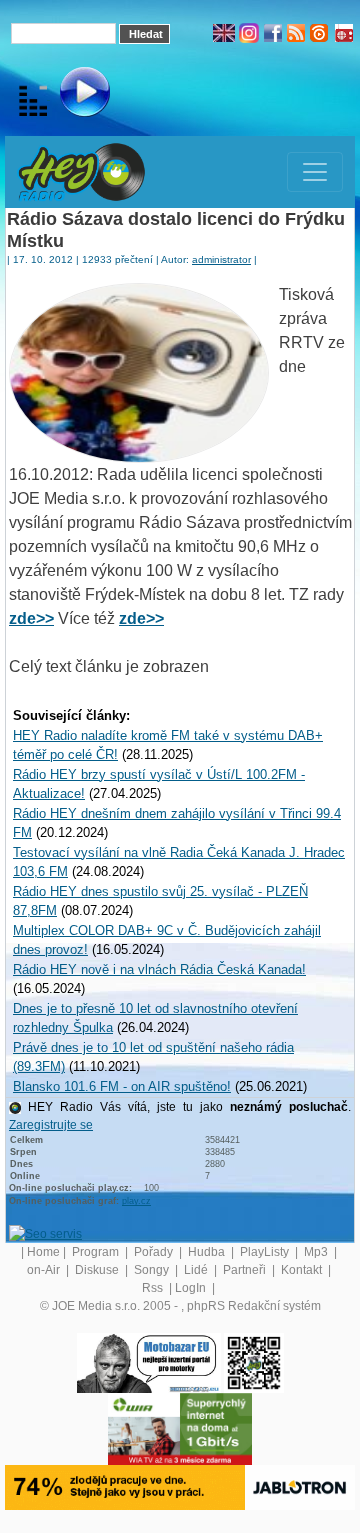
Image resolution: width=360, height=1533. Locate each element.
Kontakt (303, 1270)
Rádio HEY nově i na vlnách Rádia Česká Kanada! (159, 969)
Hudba (208, 1252)
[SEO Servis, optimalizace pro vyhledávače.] (45, 1233)
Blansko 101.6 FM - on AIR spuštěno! (122, 1086)
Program (97, 1252)
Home (43, 1252)
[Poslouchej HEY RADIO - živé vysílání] (68, 95)
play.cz (136, 1201)
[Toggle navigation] (315, 172)
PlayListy (266, 1252)
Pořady (155, 1252)
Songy (153, 1270)
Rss (154, 1288)
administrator (221, 259)
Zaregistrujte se (51, 1125)
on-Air (45, 1270)
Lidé (197, 1270)
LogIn (192, 1288)
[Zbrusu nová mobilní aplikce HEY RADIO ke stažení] (254, 1362)
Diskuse (98, 1270)
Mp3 (317, 1252)
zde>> (31, 618)
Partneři (246, 1270)
